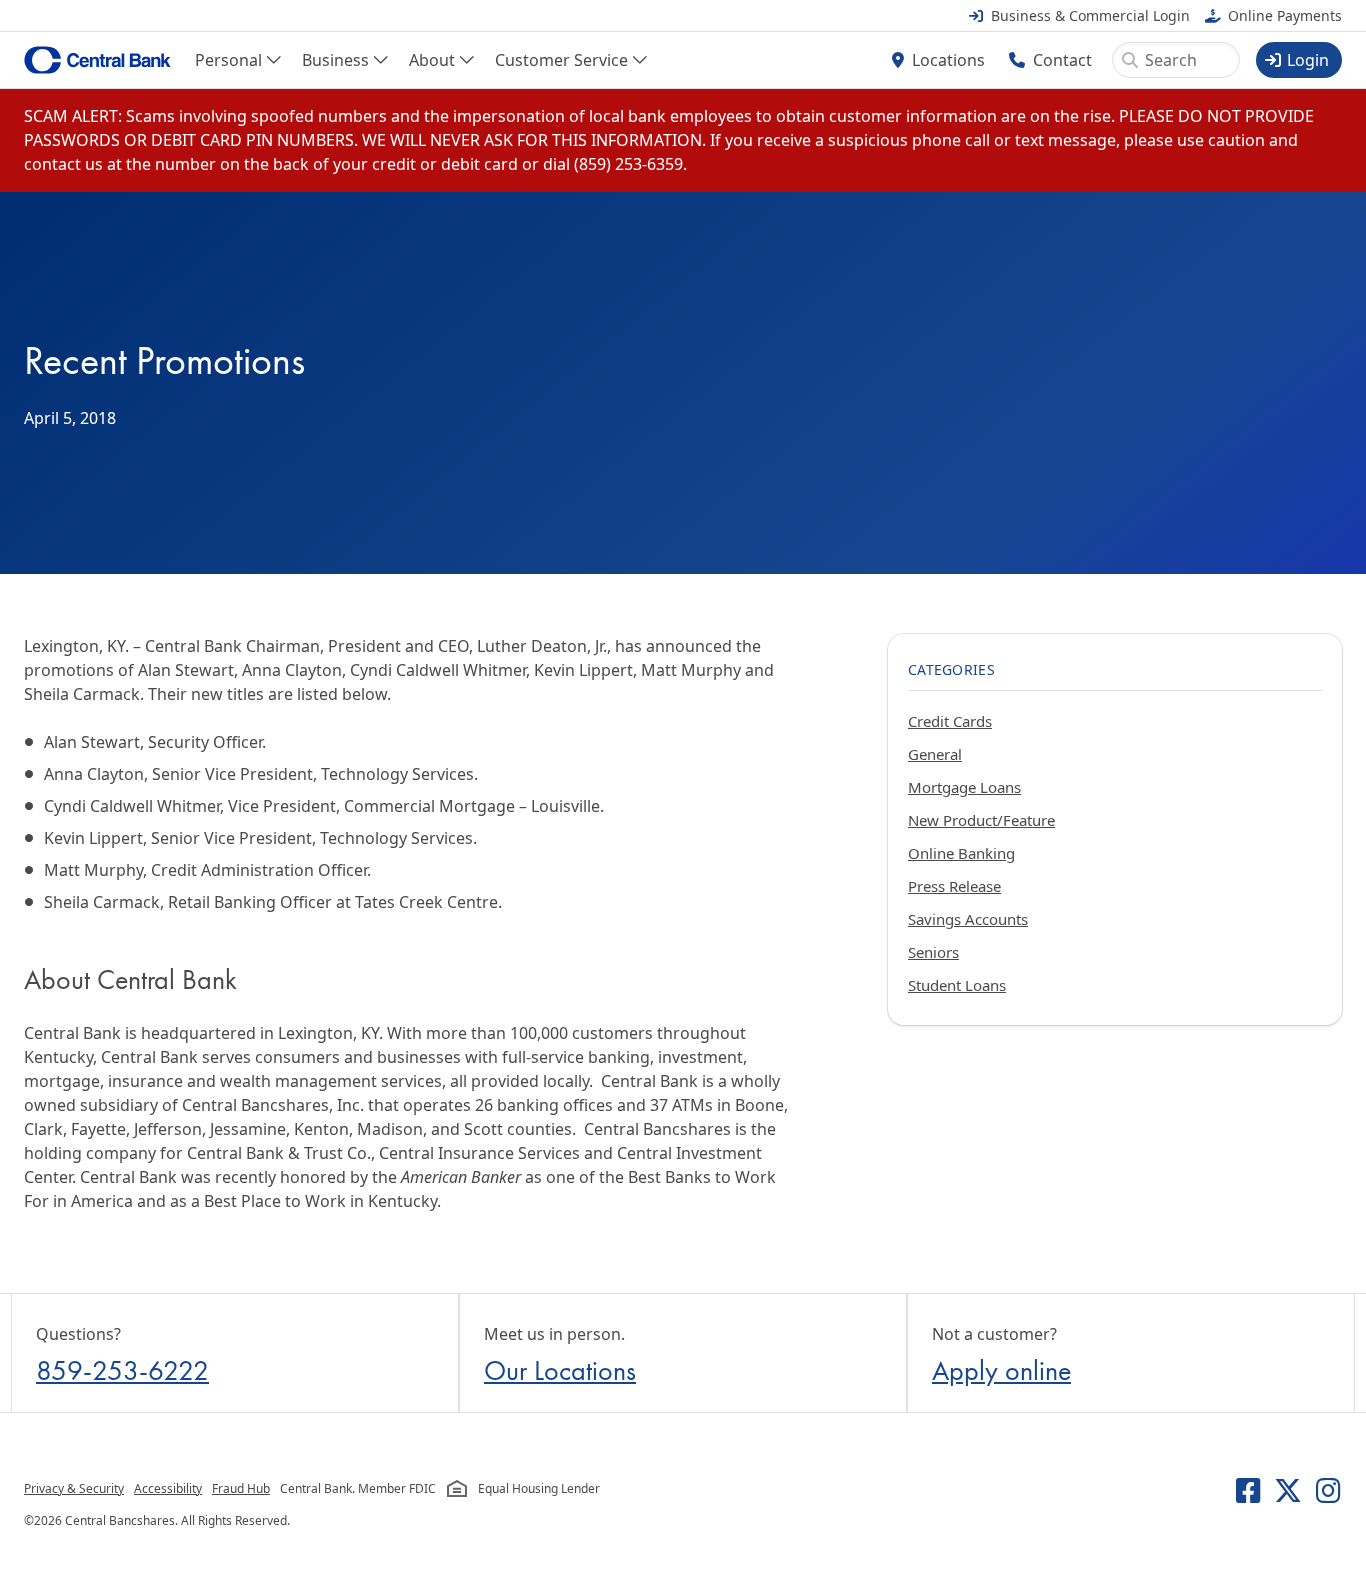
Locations (948, 60)
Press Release (954, 886)
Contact (1062, 60)
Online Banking (961, 853)
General (935, 754)
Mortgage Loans (964, 787)
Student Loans (957, 985)
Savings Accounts (968, 919)
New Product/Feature (981, 820)
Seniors (933, 952)
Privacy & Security (74, 1488)
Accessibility (168, 1488)
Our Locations (560, 1370)
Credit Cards (950, 721)
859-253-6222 (122, 1370)
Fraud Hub (241, 1488)
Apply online (1001, 1370)
